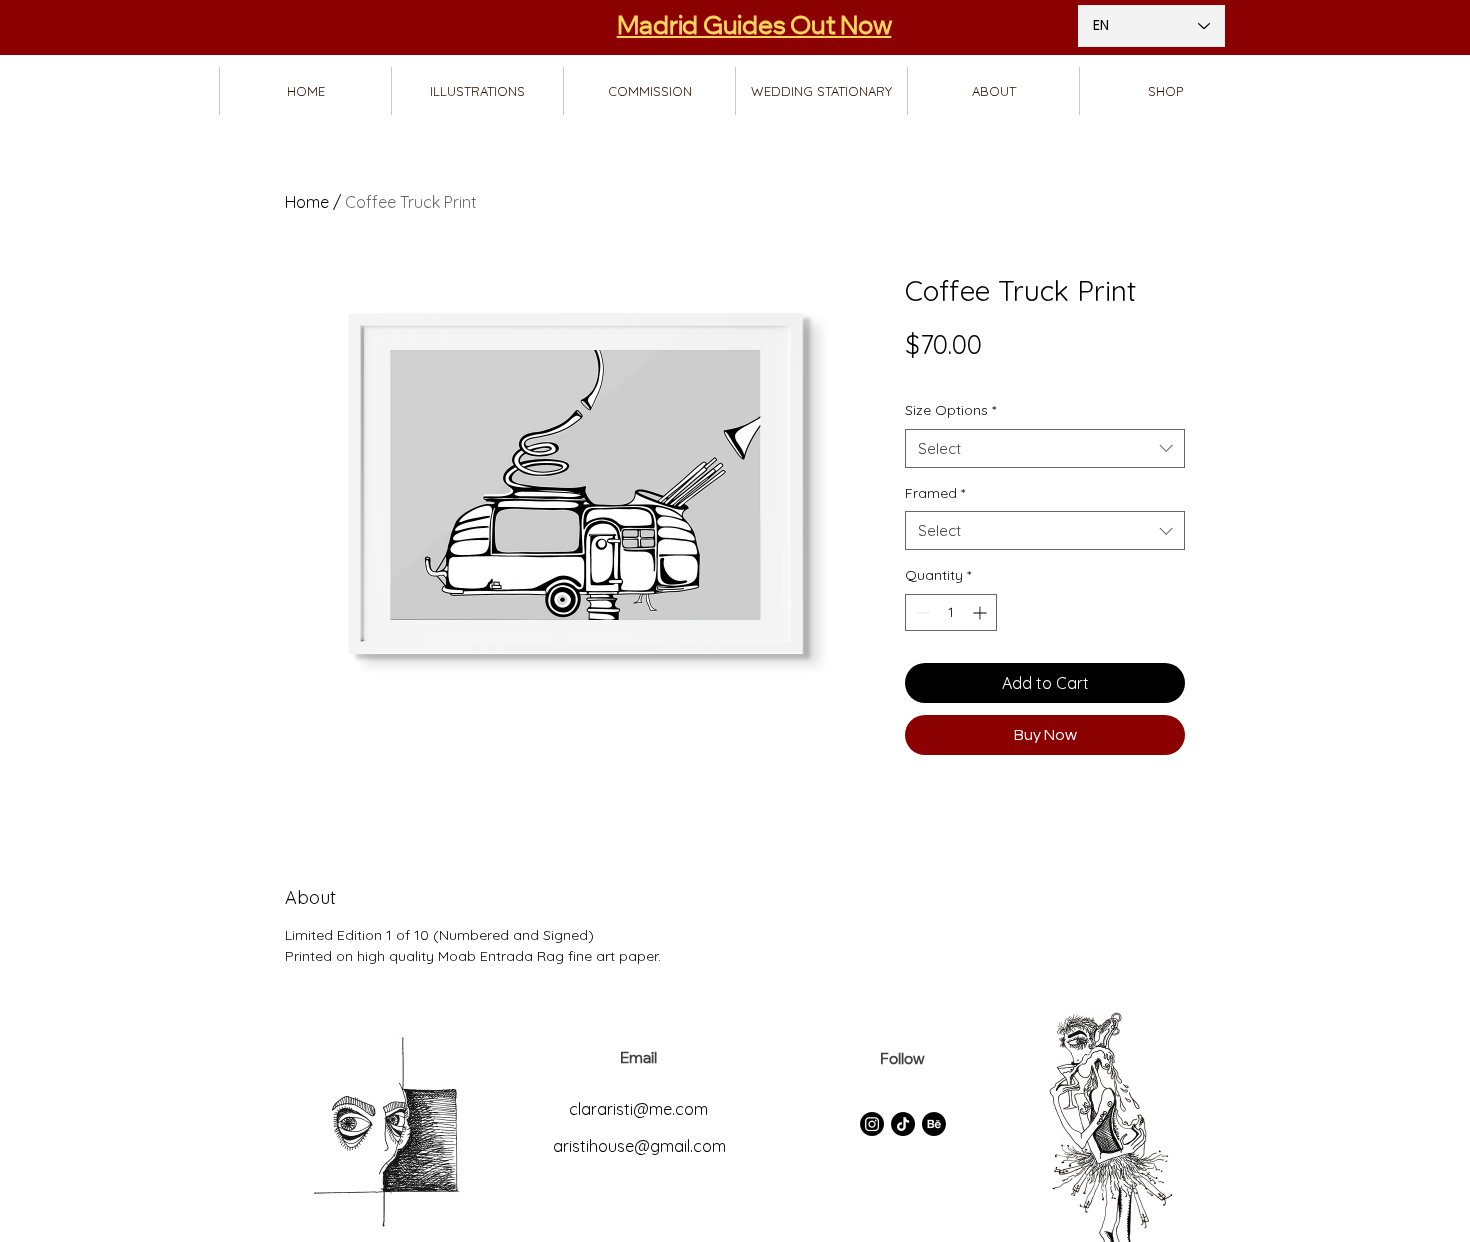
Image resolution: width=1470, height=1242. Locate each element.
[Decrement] (920, 612)
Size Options (950, 410)
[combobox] (1045, 448)
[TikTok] (903, 1124)
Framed (935, 493)
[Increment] (981, 612)
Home (307, 202)
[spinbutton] (951, 612)
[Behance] (934, 1124)
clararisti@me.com (638, 1109)
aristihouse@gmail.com (639, 1146)
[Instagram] (872, 1124)
